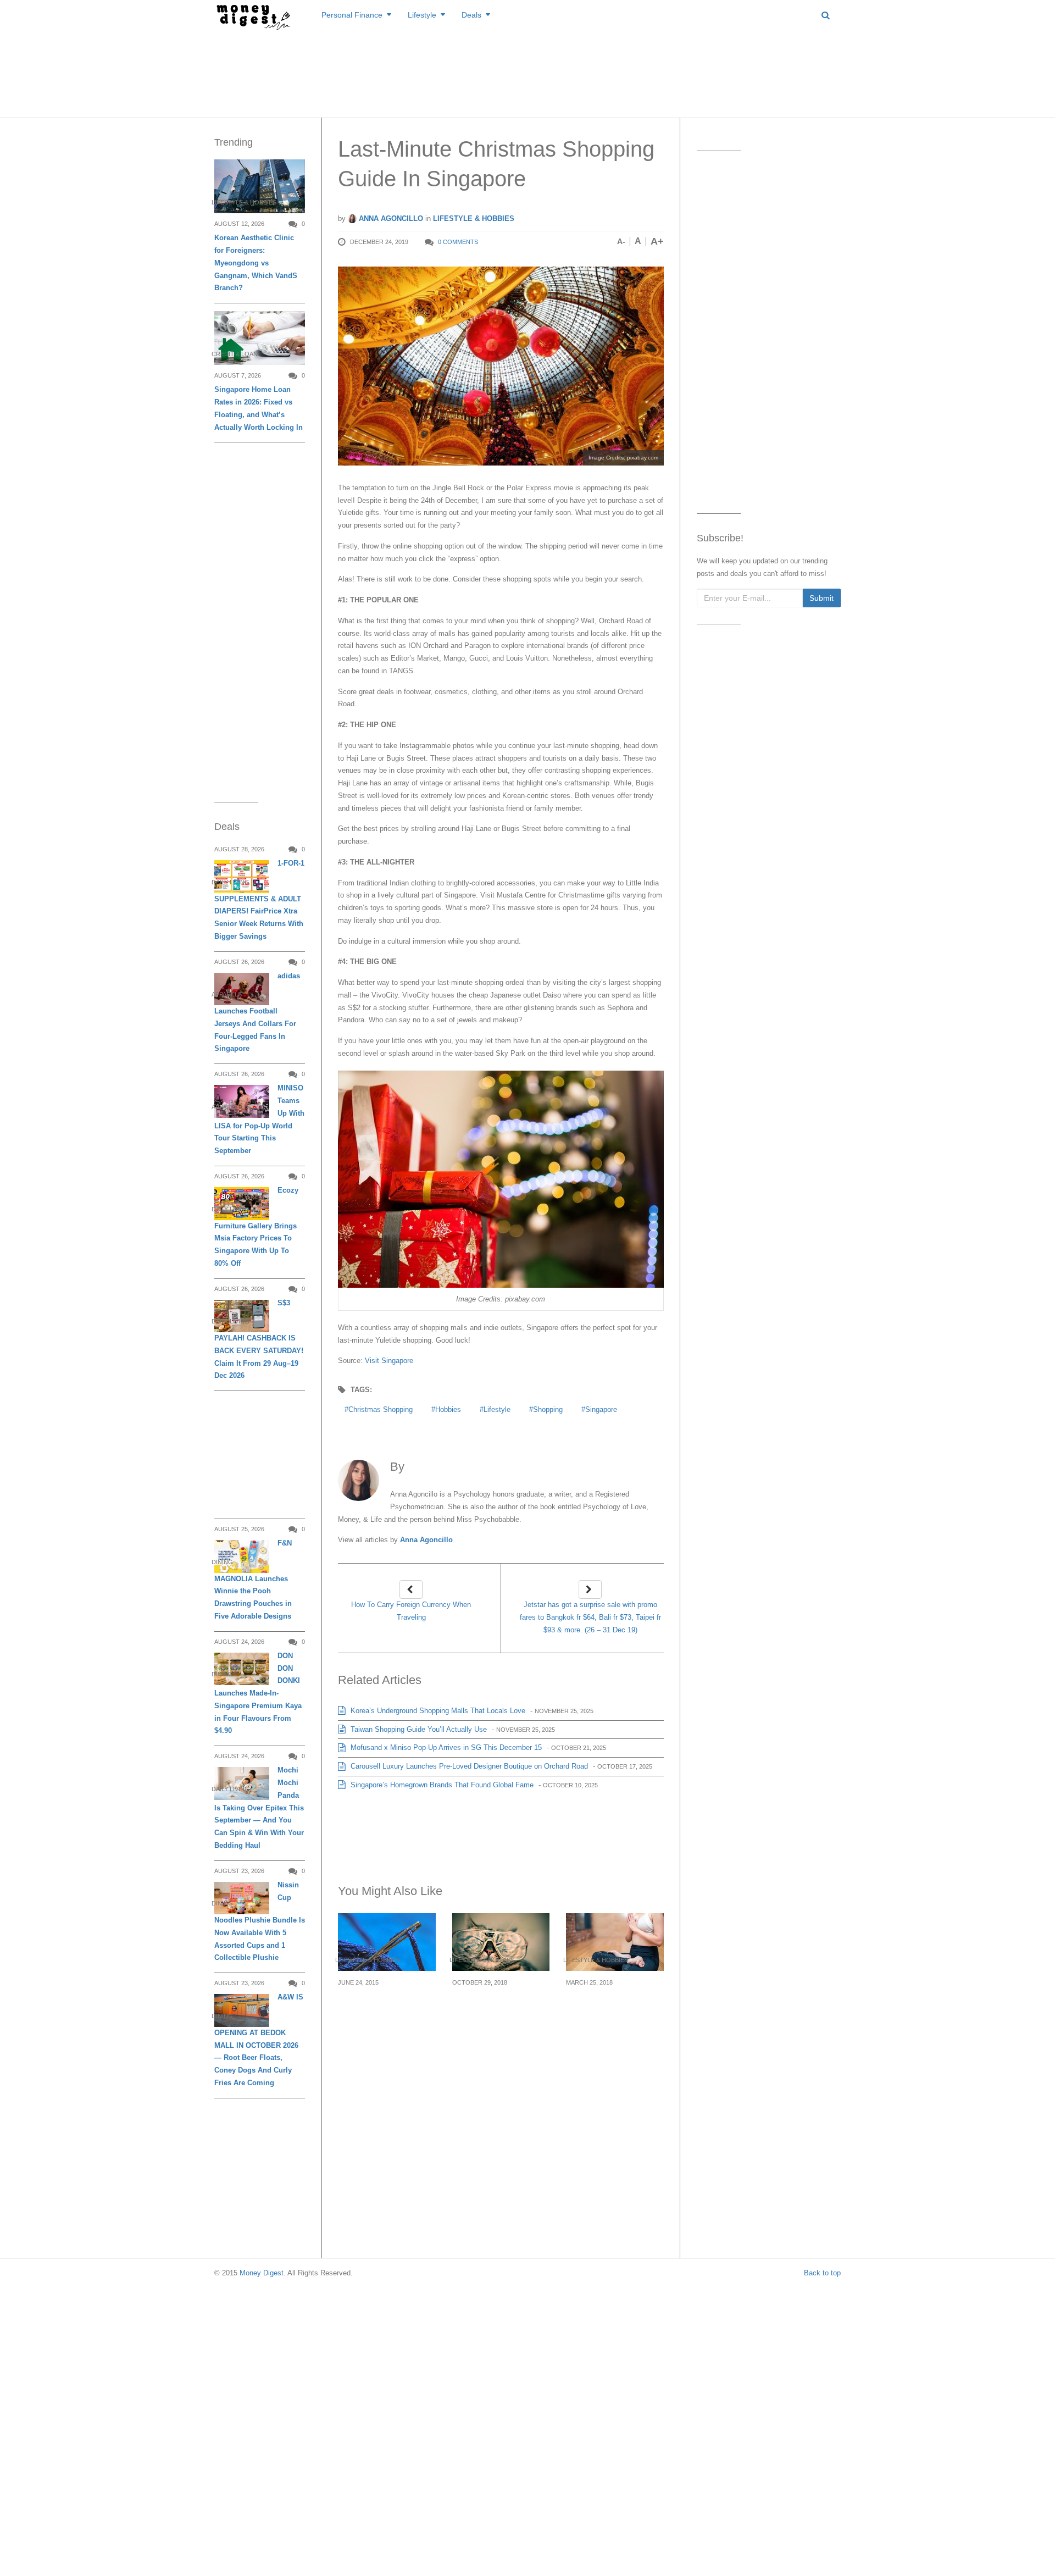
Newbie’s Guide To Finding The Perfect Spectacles (493, 2009)
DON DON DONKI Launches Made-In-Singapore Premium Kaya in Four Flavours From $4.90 (258, 1693)
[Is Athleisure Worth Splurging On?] (615, 1942)
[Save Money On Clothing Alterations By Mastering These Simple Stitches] (387, 1942)
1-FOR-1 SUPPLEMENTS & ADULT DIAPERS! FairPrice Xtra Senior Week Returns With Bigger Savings (259, 900)
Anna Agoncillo (390, 218)
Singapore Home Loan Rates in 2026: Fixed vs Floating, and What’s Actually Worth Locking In (259, 408)
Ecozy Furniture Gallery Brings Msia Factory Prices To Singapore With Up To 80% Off (256, 1227)
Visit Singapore (389, 1361)
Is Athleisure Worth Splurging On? (606, 2002)
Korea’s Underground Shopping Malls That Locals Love (437, 1711)
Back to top (822, 2273)
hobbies (448, 1409)
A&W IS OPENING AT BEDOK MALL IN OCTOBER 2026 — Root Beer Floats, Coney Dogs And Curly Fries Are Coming (259, 2040)
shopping (548, 1409)
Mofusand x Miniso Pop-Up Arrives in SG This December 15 (445, 1747)
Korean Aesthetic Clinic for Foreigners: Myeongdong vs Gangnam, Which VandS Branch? (256, 263)
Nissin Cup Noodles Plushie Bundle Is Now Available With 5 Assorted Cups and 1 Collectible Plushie (260, 1921)
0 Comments (458, 242)
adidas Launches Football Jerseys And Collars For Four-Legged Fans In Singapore (257, 1012)
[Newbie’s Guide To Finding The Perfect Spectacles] (501, 1942)
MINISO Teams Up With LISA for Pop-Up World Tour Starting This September (259, 1119)
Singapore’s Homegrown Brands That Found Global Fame (441, 1785)
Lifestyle (422, 15)
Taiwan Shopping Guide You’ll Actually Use (418, 1729)
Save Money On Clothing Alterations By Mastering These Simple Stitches (386, 2015)
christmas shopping (381, 1409)
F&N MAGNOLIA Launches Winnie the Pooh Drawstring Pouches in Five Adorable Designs (253, 1580)
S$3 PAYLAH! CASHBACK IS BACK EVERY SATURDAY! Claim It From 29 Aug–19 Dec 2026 (259, 1339)
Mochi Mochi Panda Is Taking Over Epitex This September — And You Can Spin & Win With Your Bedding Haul (259, 1808)
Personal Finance (352, 15)
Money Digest (262, 2273)
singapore (601, 1409)
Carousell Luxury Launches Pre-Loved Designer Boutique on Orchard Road (468, 1766)
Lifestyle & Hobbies (474, 218)
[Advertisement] (527, 71)
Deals (471, 15)
